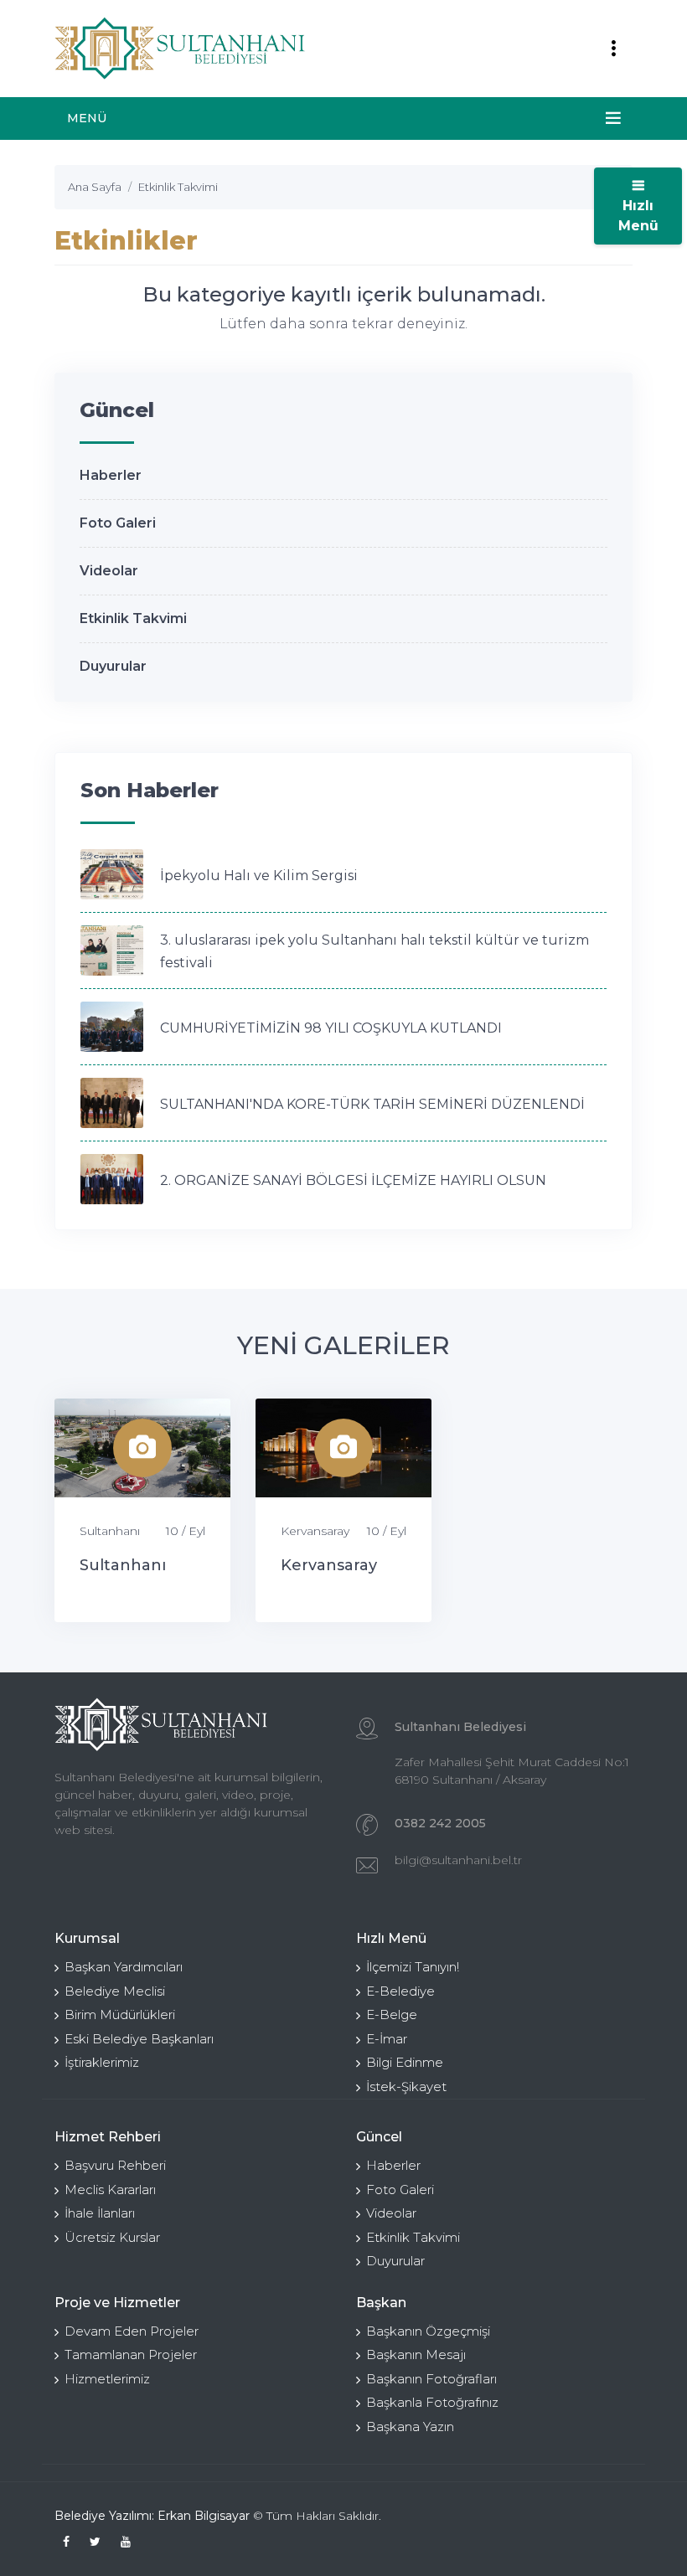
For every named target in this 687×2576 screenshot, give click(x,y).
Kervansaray (315, 1531)
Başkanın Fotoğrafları (431, 2379)
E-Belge (392, 2014)
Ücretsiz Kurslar (112, 2237)
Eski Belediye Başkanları (139, 2039)
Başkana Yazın (410, 2427)
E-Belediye (400, 1991)
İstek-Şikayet (406, 2087)
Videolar (109, 571)
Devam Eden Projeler (132, 2331)
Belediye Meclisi (115, 1991)
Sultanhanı (110, 1531)
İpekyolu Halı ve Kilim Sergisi (259, 876)
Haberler (111, 475)
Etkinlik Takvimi (133, 618)
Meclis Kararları (110, 2190)
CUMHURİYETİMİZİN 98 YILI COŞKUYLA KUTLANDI (331, 1028)
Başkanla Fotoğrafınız (432, 2402)
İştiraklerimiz (102, 2062)
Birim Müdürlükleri (120, 2014)
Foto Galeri (118, 523)
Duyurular (113, 666)
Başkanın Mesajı (416, 2354)
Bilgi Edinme (405, 2062)
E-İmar (387, 2039)
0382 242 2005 (440, 1823)
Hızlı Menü (638, 216)
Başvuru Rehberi (115, 2165)
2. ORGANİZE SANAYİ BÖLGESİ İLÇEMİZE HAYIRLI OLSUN (353, 1180)
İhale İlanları (100, 2213)
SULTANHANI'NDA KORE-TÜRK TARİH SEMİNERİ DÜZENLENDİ (372, 1104)
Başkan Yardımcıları (124, 1967)
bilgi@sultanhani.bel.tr (458, 1860)
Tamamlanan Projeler (131, 2354)
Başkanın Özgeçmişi (428, 2331)
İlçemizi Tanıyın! (413, 1967)
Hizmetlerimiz (107, 2379)
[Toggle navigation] (613, 49)
